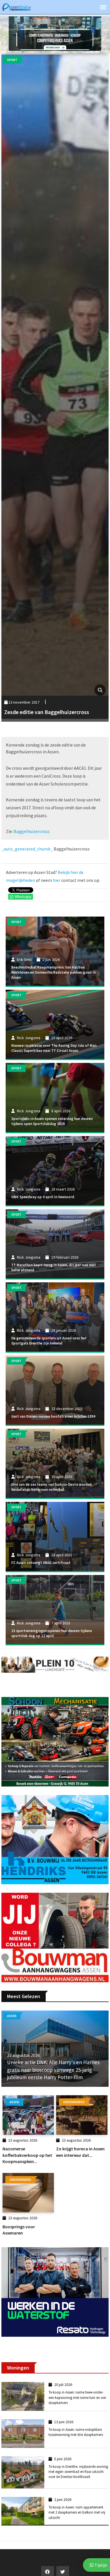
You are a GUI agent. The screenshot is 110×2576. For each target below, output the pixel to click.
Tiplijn (100, 2565)
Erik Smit (24, 960)
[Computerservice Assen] (55, 33)
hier (57, 880)
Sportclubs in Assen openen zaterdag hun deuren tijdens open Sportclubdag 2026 (52, 1121)
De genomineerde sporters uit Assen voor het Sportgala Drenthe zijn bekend (49, 1341)
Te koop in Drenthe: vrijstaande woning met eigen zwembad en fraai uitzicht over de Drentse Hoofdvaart (78, 2472)
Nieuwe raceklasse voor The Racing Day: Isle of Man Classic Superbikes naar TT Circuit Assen (54, 1048)
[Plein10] (55, 1664)
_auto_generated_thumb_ (27, 849)
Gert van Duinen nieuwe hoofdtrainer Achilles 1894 (53, 1416)
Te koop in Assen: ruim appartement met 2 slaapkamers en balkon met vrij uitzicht (77, 2512)
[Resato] (55, 2292)
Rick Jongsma (29, 1038)
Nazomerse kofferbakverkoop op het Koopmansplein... (27, 2155)
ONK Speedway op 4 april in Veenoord (43, 1197)
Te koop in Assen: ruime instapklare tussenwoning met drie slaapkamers (76, 2432)
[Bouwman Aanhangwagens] (55, 1937)
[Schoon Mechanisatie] (55, 1741)
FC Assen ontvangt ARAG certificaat (41, 1563)
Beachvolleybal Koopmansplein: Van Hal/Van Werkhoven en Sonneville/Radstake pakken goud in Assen (53, 972)
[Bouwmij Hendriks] (55, 1839)
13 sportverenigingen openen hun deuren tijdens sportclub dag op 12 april (52, 1633)
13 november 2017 (24, 702)
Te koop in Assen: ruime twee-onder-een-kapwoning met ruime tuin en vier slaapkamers (77, 2397)
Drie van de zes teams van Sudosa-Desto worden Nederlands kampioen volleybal (51, 1487)
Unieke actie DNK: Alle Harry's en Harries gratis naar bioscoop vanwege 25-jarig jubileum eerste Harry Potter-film (53, 2070)
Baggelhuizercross (32, 831)
